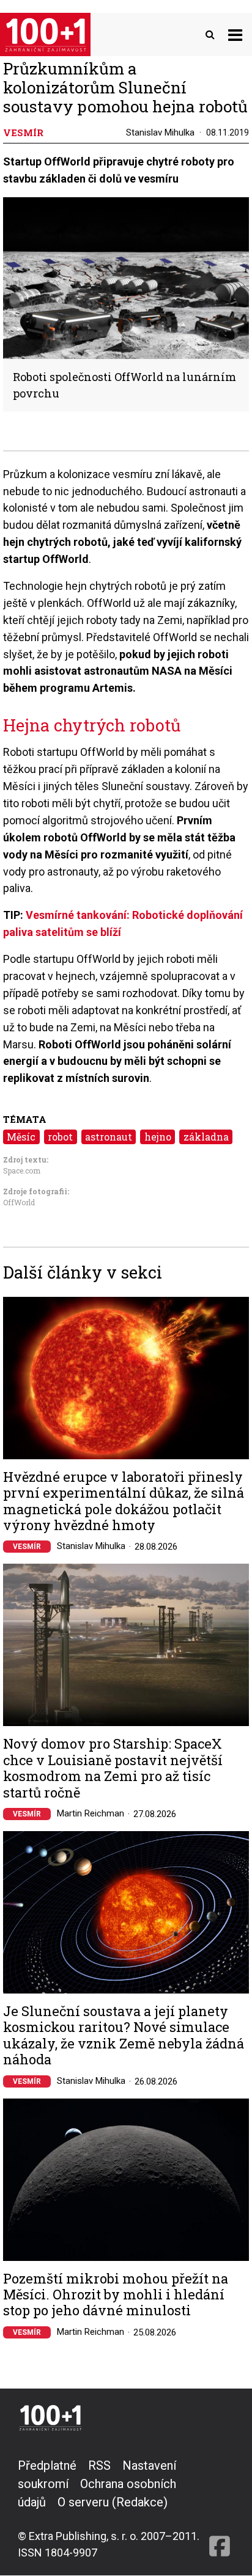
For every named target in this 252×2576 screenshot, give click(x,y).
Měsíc (21, 1137)
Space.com (22, 1170)
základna (206, 1137)
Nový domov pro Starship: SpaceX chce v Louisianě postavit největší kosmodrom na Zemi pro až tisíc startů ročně (113, 1768)
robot (60, 1137)
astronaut (109, 1137)
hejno (158, 1137)
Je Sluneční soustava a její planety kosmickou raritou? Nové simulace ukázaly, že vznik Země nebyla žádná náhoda (124, 2036)
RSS (99, 2465)
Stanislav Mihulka (160, 132)
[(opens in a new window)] (220, 2509)
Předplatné (47, 2465)
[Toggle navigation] (235, 34)
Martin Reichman (91, 1813)
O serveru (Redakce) (113, 2502)
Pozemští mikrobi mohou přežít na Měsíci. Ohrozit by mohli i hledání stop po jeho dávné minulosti (116, 2295)
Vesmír (27, 1547)
